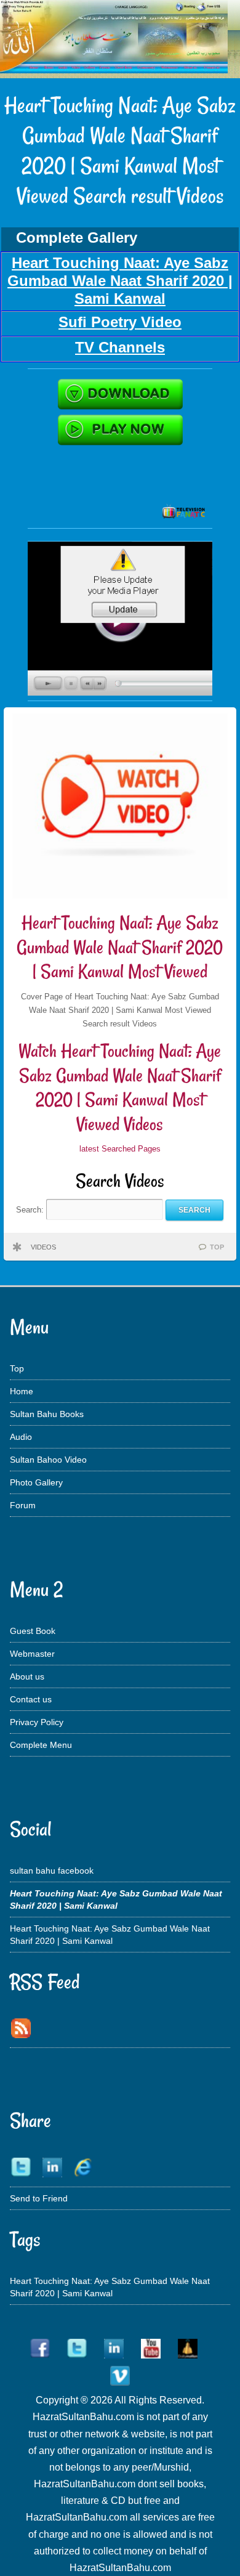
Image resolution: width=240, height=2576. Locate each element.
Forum (23, 1505)
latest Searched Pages (120, 1149)
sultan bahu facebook (52, 1871)
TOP (217, 1247)
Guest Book (33, 1631)
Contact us (31, 1699)
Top (17, 1368)
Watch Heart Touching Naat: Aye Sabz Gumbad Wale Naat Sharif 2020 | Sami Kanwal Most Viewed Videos (120, 1087)
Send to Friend (39, 2198)
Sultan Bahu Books (47, 1414)
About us (27, 1676)
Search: (31, 1210)
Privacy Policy (37, 1722)
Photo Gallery (36, 1482)
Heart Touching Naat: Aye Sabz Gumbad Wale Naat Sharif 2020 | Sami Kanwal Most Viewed (120, 947)
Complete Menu (41, 1745)
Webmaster (32, 1654)
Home (22, 1391)
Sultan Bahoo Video (48, 1460)
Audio (21, 1437)
